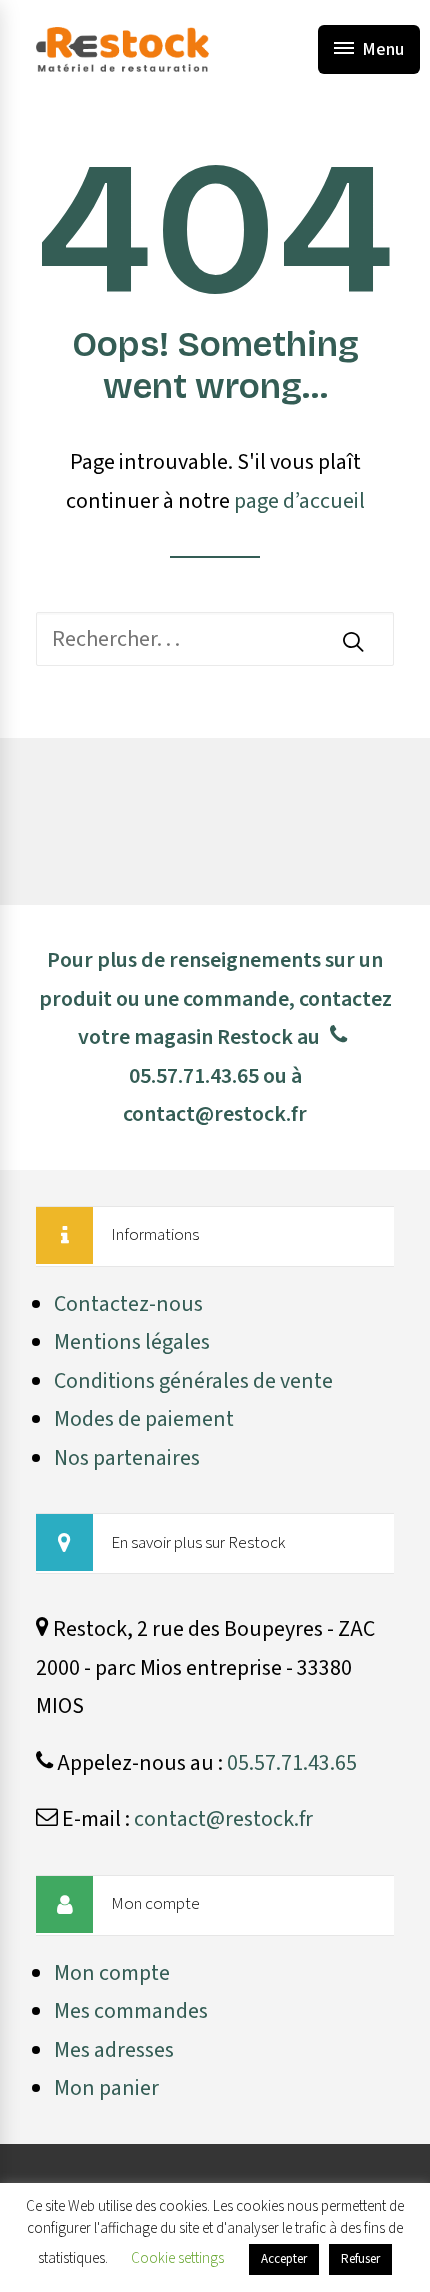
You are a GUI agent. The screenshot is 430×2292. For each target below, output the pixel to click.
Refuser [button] (360, 2259)
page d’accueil (299, 501)
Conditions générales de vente (193, 1381)
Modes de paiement (144, 1419)
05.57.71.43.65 (194, 1076)
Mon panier (106, 2088)
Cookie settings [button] (177, 2258)
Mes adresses (114, 2050)
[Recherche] (215, 639)
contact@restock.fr (215, 1114)
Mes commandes (131, 2011)
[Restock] (122, 49)
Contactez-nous (128, 1304)
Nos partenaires (127, 1458)
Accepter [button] (284, 2259)
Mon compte (112, 1973)
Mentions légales (132, 1342)
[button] (353, 641)
